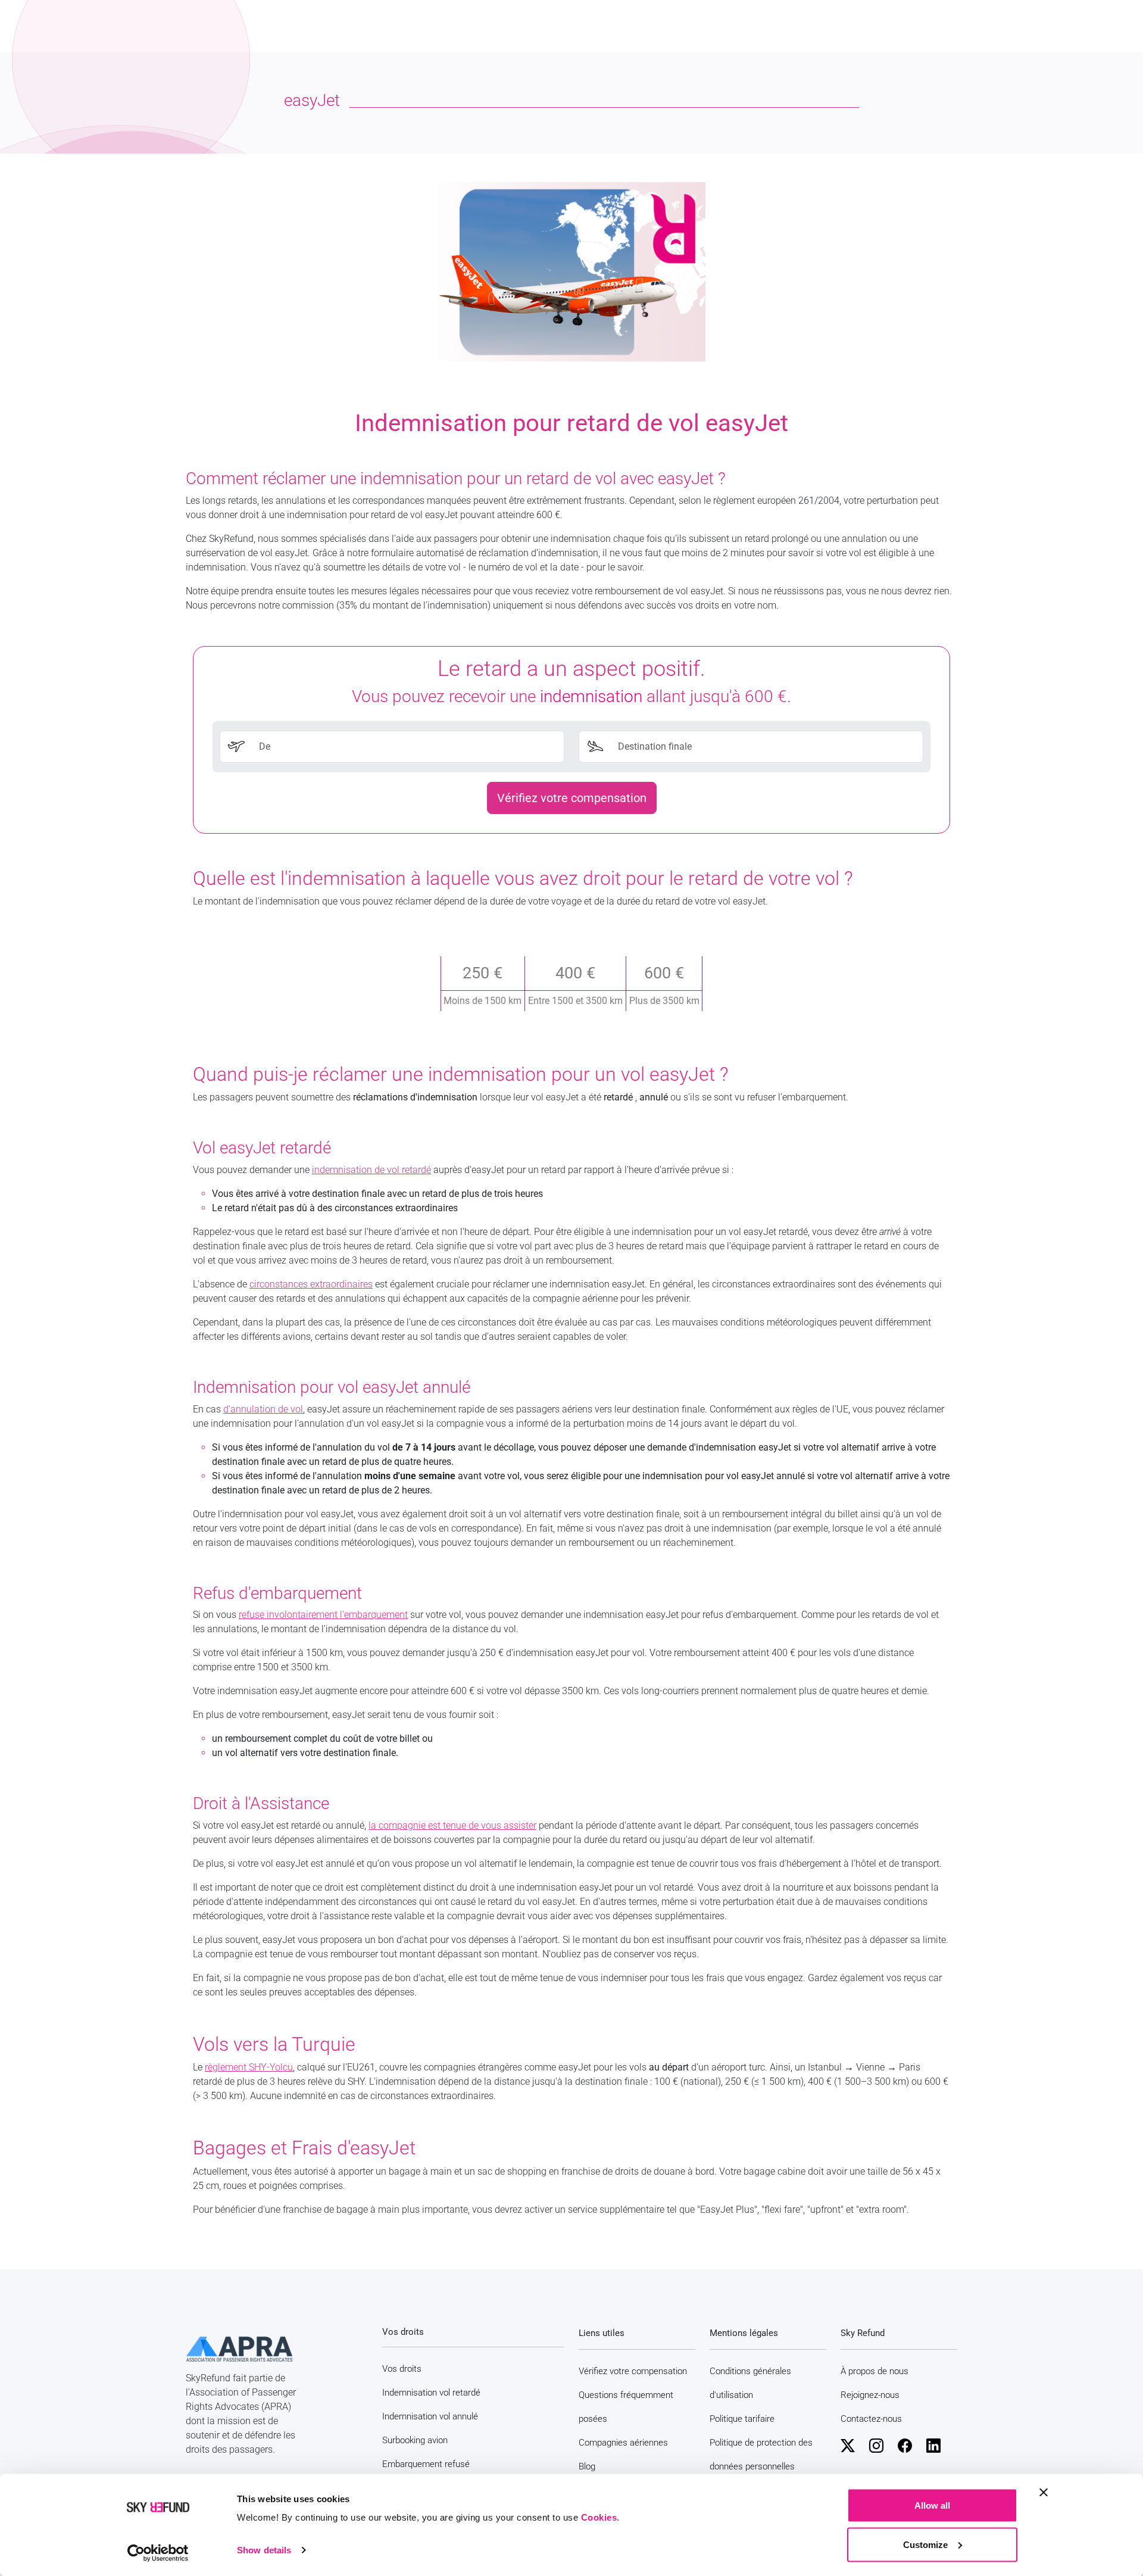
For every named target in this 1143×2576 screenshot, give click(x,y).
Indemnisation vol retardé (431, 2393)
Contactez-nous (871, 2419)
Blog (587, 2466)
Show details (264, 2550)
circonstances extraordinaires (311, 1284)
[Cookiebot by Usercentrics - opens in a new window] (158, 2553)
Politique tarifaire (742, 2419)
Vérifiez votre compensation (572, 798)
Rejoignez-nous (870, 2395)
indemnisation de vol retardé (371, 1170)
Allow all (932, 2505)
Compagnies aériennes (623, 2443)
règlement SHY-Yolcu (249, 2067)
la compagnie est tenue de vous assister (452, 1825)
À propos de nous (875, 2371)
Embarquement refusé (426, 2464)
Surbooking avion (415, 2440)
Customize (925, 2544)
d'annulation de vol (263, 1409)
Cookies (599, 2517)
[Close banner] (1044, 2493)
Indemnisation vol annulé (430, 2416)
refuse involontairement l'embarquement (323, 1615)
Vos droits (402, 2369)
